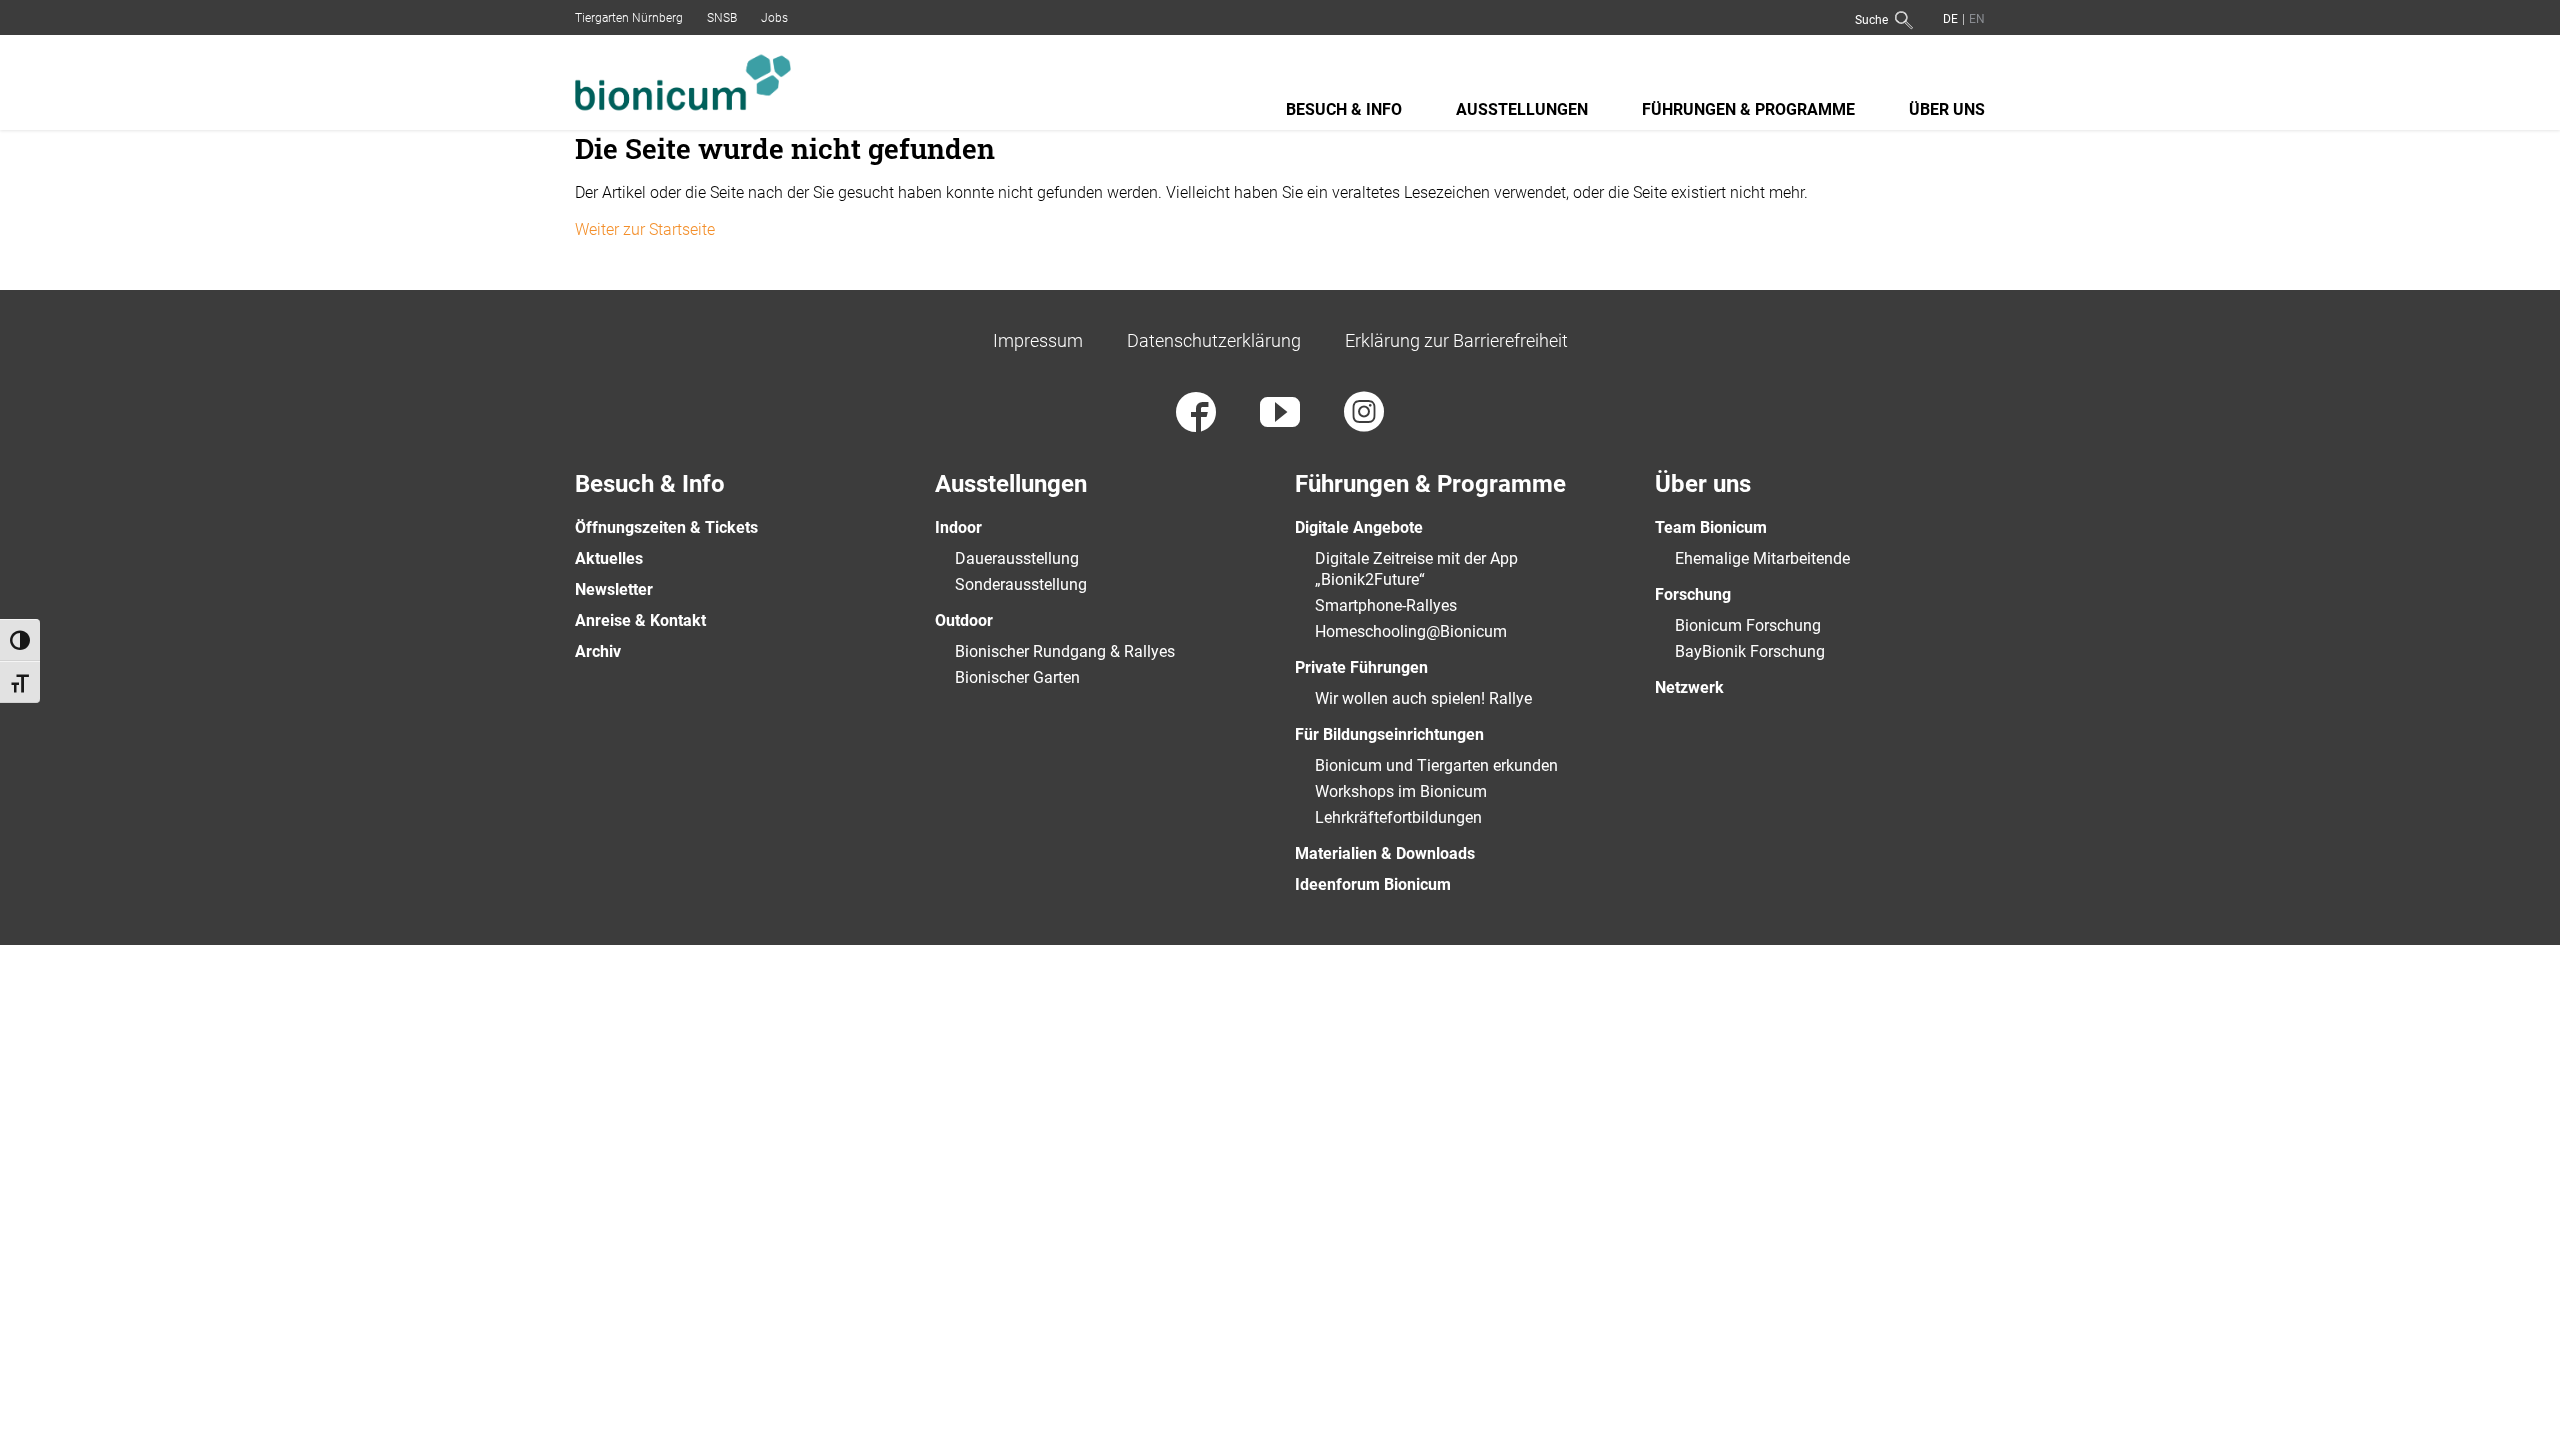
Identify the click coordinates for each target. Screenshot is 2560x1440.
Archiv (598, 651)
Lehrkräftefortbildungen (1398, 817)
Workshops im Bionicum (1401, 791)
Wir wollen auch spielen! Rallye (1423, 698)
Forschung (1693, 594)
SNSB (722, 18)
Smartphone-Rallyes (1386, 605)
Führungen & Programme (1748, 109)
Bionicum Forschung (1748, 625)
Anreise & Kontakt (640, 620)
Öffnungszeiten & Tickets (666, 527)
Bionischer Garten (1017, 677)
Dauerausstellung (1017, 558)
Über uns (1947, 109)
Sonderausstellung (1021, 584)
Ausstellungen (1522, 109)
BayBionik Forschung (1750, 651)
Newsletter (614, 589)
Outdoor (964, 620)
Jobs (774, 18)
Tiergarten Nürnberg (629, 18)
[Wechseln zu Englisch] (1975, 18)
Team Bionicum (1711, 527)
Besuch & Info (1344, 109)
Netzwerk (1689, 687)
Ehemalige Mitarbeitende (1762, 558)
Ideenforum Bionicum (1373, 884)
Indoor (958, 527)
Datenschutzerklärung (1214, 340)
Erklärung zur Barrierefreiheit (1456, 340)
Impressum (1038, 340)
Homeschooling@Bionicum (1411, 631)
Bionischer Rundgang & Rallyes (1065, 651)
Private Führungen (1361, 667)
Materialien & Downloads (1385, 853)
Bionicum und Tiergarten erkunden (1436, 765)
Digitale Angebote (1359, 527)
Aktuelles (609, 558)
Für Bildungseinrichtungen (1389, 734)
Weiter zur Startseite (645, 229)
